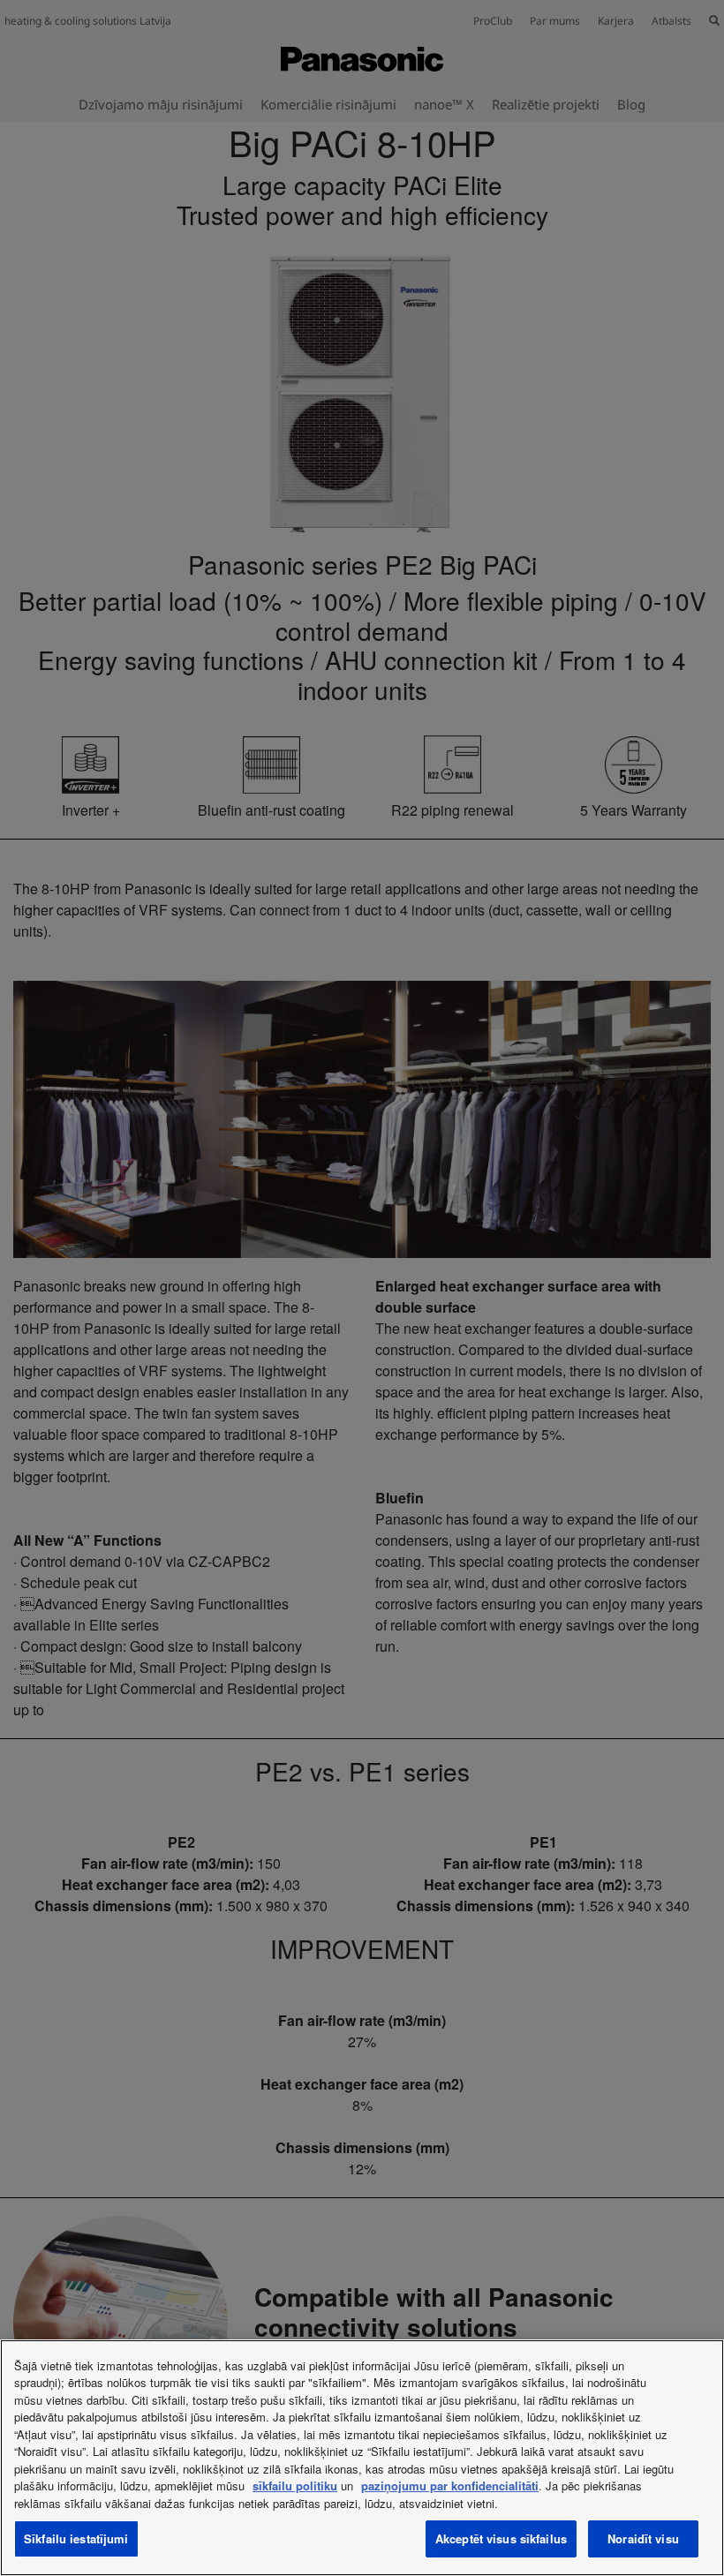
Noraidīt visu (643, 2538)
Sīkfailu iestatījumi (76, 2538)
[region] (362, 2458)
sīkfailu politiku (295, 2486)
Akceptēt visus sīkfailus (501, 2538)
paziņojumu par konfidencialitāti (450, 2486)
